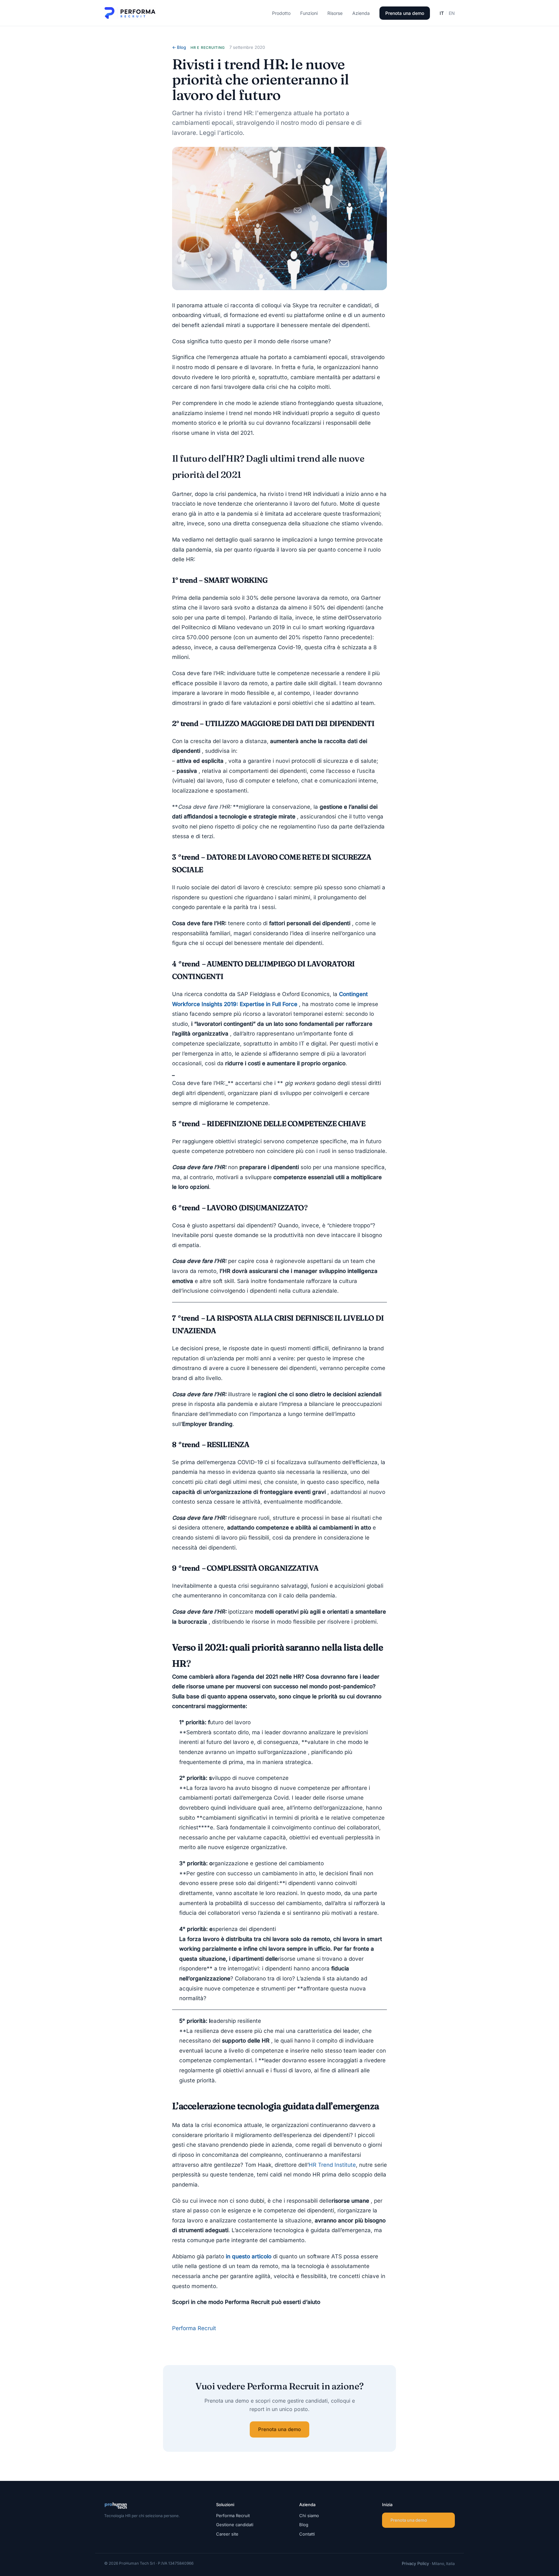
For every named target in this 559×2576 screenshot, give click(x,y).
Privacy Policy (415, 2563)
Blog (304, 2525)
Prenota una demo (405, 13)
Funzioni (309, 13)
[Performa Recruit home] (130, 13)
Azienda (361, 13)
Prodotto (281, 13)
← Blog (179, 47)
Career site (227, 2534)
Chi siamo (309, 2516)
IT (442, 13)
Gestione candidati (235, 2525)
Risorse (335, 13)
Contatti (307, 2534)
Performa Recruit (194, 2328)
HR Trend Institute (332, 2165)
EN (452, 13)
